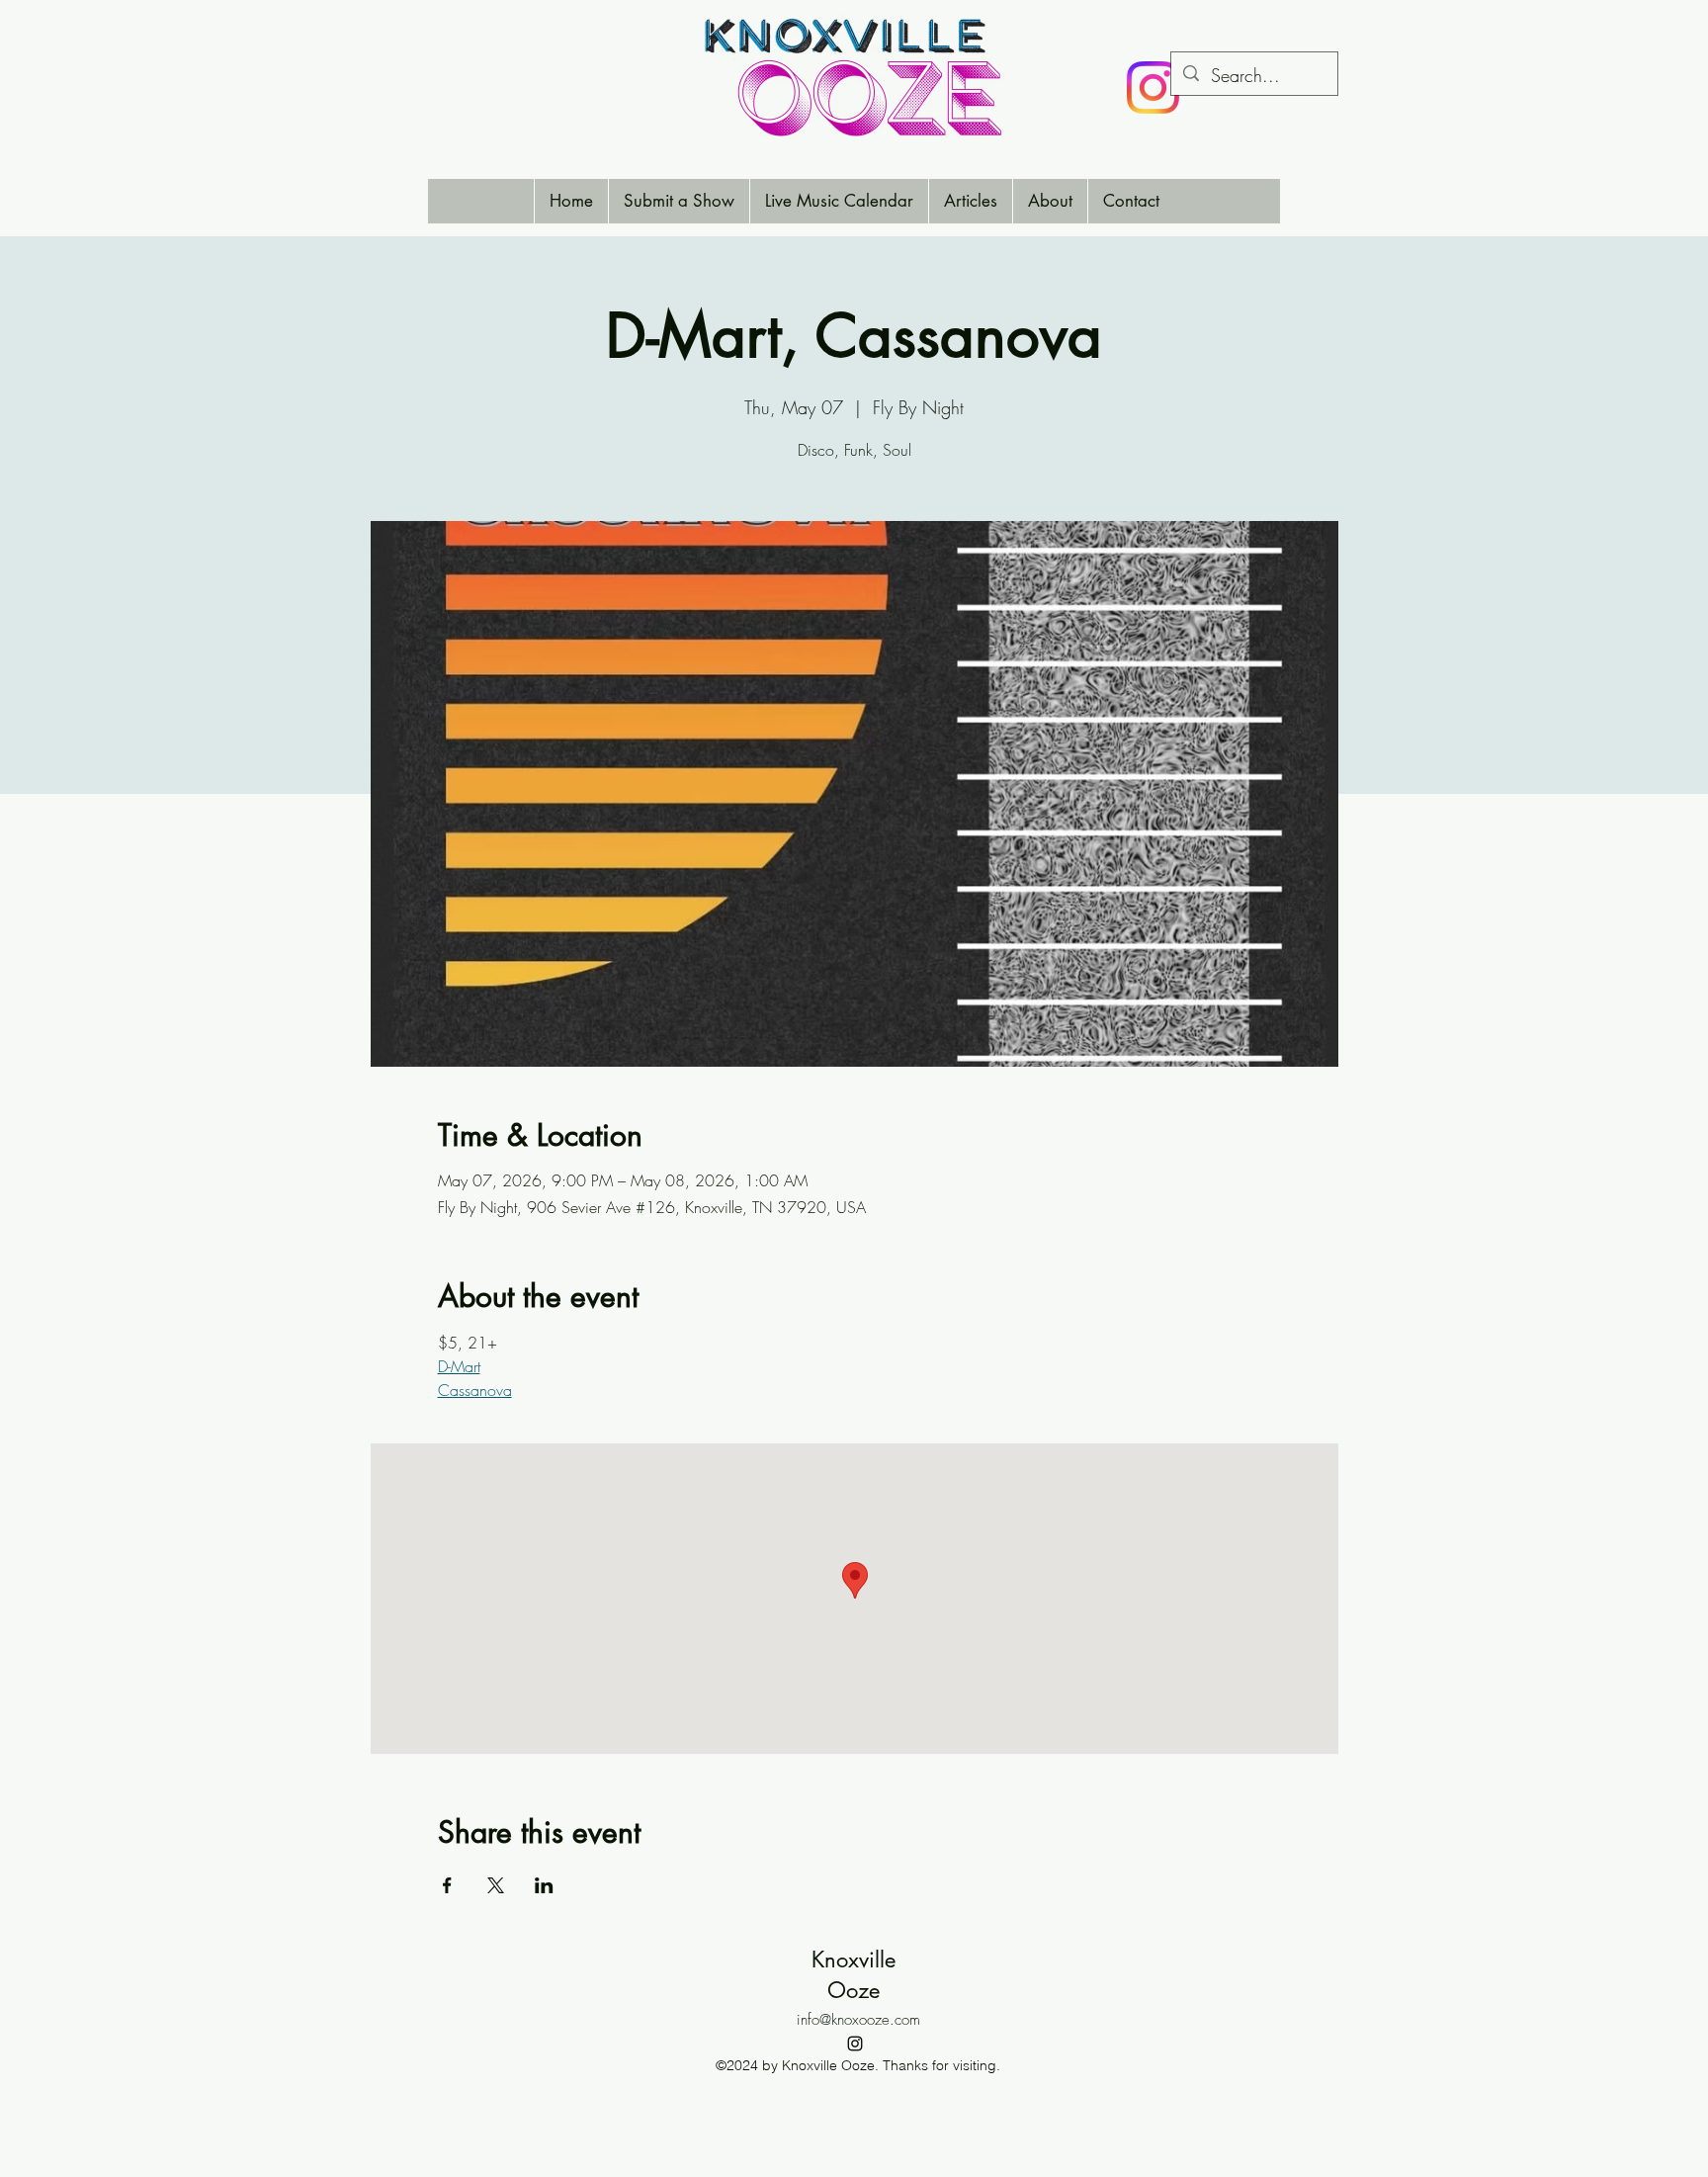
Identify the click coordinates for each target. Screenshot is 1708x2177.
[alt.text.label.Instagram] (855, 2044)
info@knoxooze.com (858, 2020)
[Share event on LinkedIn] (544, 1885)
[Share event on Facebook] (447, 1885)
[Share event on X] (496, 1885)
